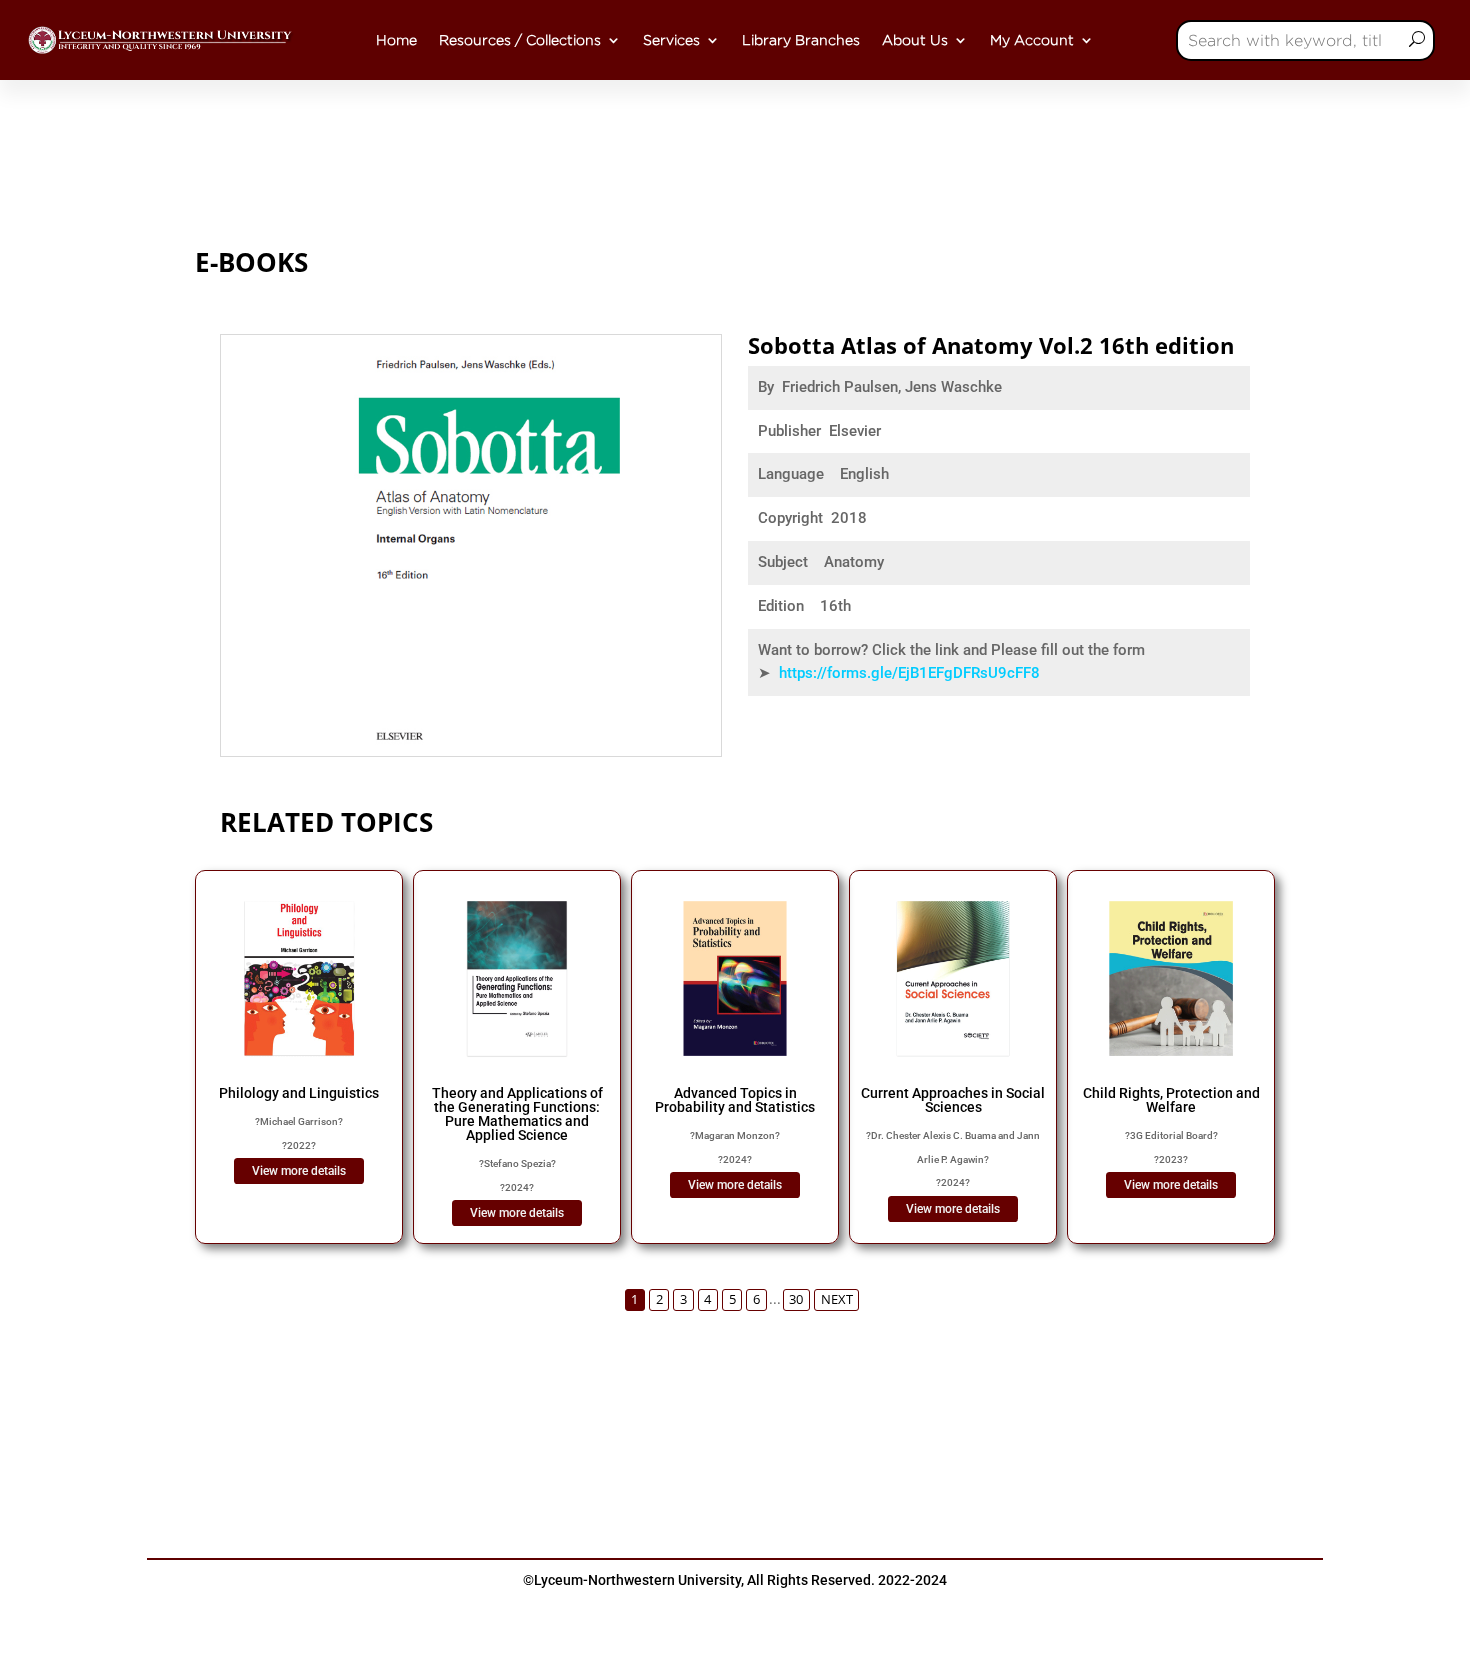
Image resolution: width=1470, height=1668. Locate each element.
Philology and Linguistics (299, 1093)
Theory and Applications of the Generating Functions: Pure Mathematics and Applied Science (517, 1114)
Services (671, 40)
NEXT (837, 1299)
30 (796, 1299)
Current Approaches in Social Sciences (953, 1100)
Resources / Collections (520, 40)
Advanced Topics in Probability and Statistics (735, 1100)
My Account (1032, 40)
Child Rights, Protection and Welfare (1171, 1100)
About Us (915, 40)
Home (396, 40)
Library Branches (801, 40)
